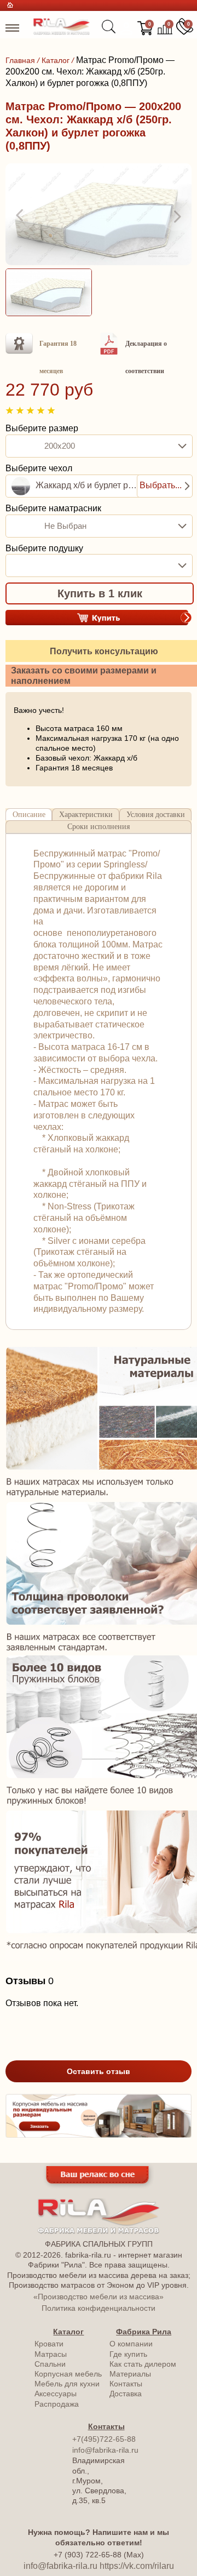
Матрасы (51, 2354)
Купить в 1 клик (100, 593)
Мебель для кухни (67, 2384)
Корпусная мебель (68, 2374)
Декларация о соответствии (146, 357)
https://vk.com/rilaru (137, 2566)
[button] (21, 216)
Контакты (126, 2384)
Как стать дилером (143, 2364)
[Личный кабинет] (126, 28)
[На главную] (62, 32)
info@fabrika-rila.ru (105, 2450)
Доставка (126, 2394)
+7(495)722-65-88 (104, 2439)
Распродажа (57, 2404)
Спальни (50, 2364)
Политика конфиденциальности (99, 2308)
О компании (131, 2344)
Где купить (128, 2354)
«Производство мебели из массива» (99, 2297)
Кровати (49, 2344)
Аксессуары (56, 2394)
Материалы (130, 2374)
